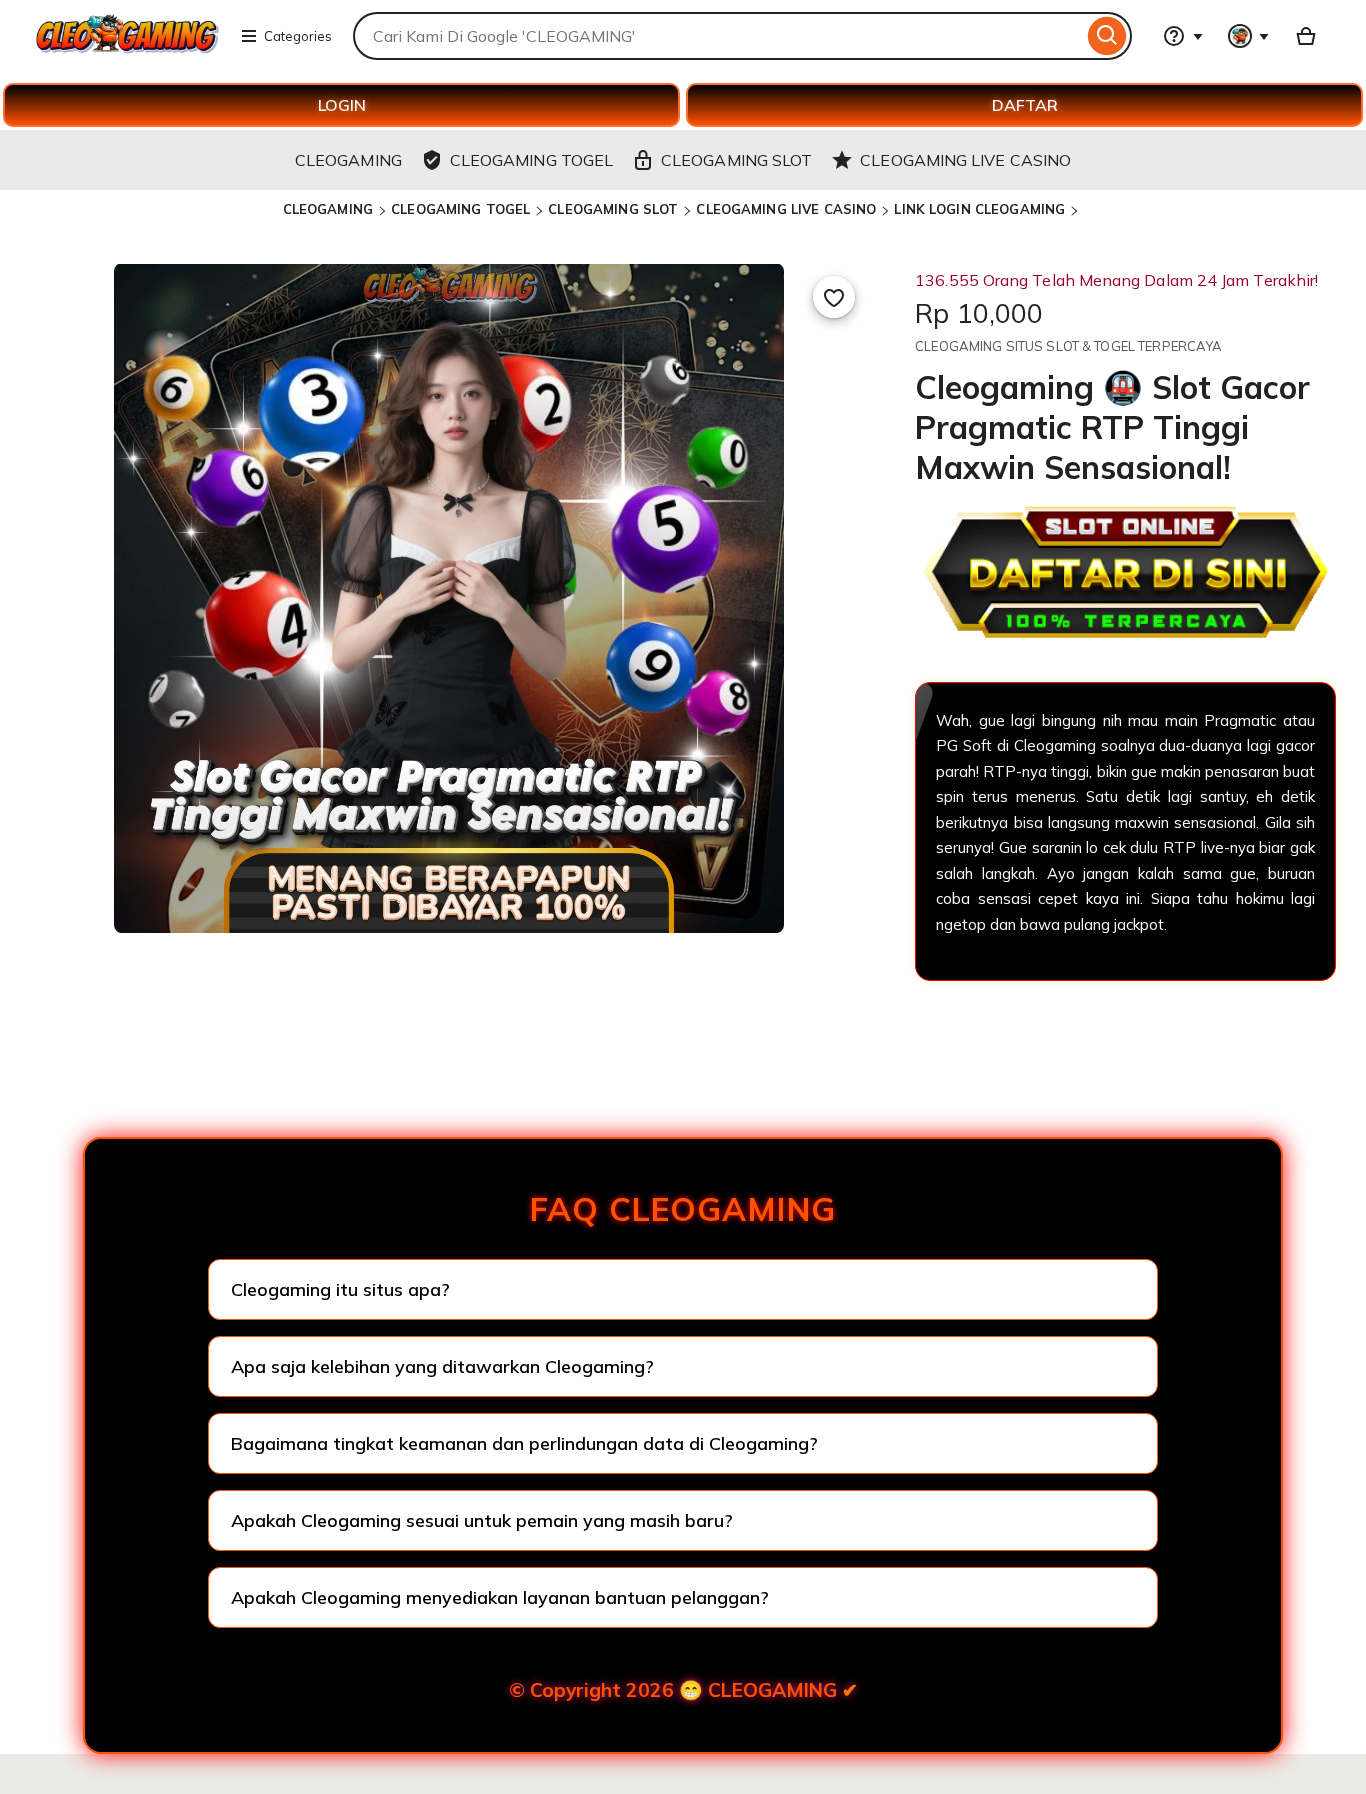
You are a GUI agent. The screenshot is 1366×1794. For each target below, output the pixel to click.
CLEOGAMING (328, 209)
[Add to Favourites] (834, 297)
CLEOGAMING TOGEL (460, 209)
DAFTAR (1025, 105)
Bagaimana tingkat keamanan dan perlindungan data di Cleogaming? (524, 1443)
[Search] (1107, 36)
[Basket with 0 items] (1306, 36)
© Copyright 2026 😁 (683, 1690)
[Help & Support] (1183, 36)
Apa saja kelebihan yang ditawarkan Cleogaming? (442, 1366)
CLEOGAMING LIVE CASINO (786, 209)
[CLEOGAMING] (127, 48)
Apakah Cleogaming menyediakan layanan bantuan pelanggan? (500, 1597)
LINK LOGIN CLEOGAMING (979, 209)
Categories (298, 36)
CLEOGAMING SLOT (613, 209)
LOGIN (342, 105)
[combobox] (718, 36)
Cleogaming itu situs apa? (340, 1289)
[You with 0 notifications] (1249, 36)
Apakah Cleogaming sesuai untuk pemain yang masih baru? (482, 1520)
